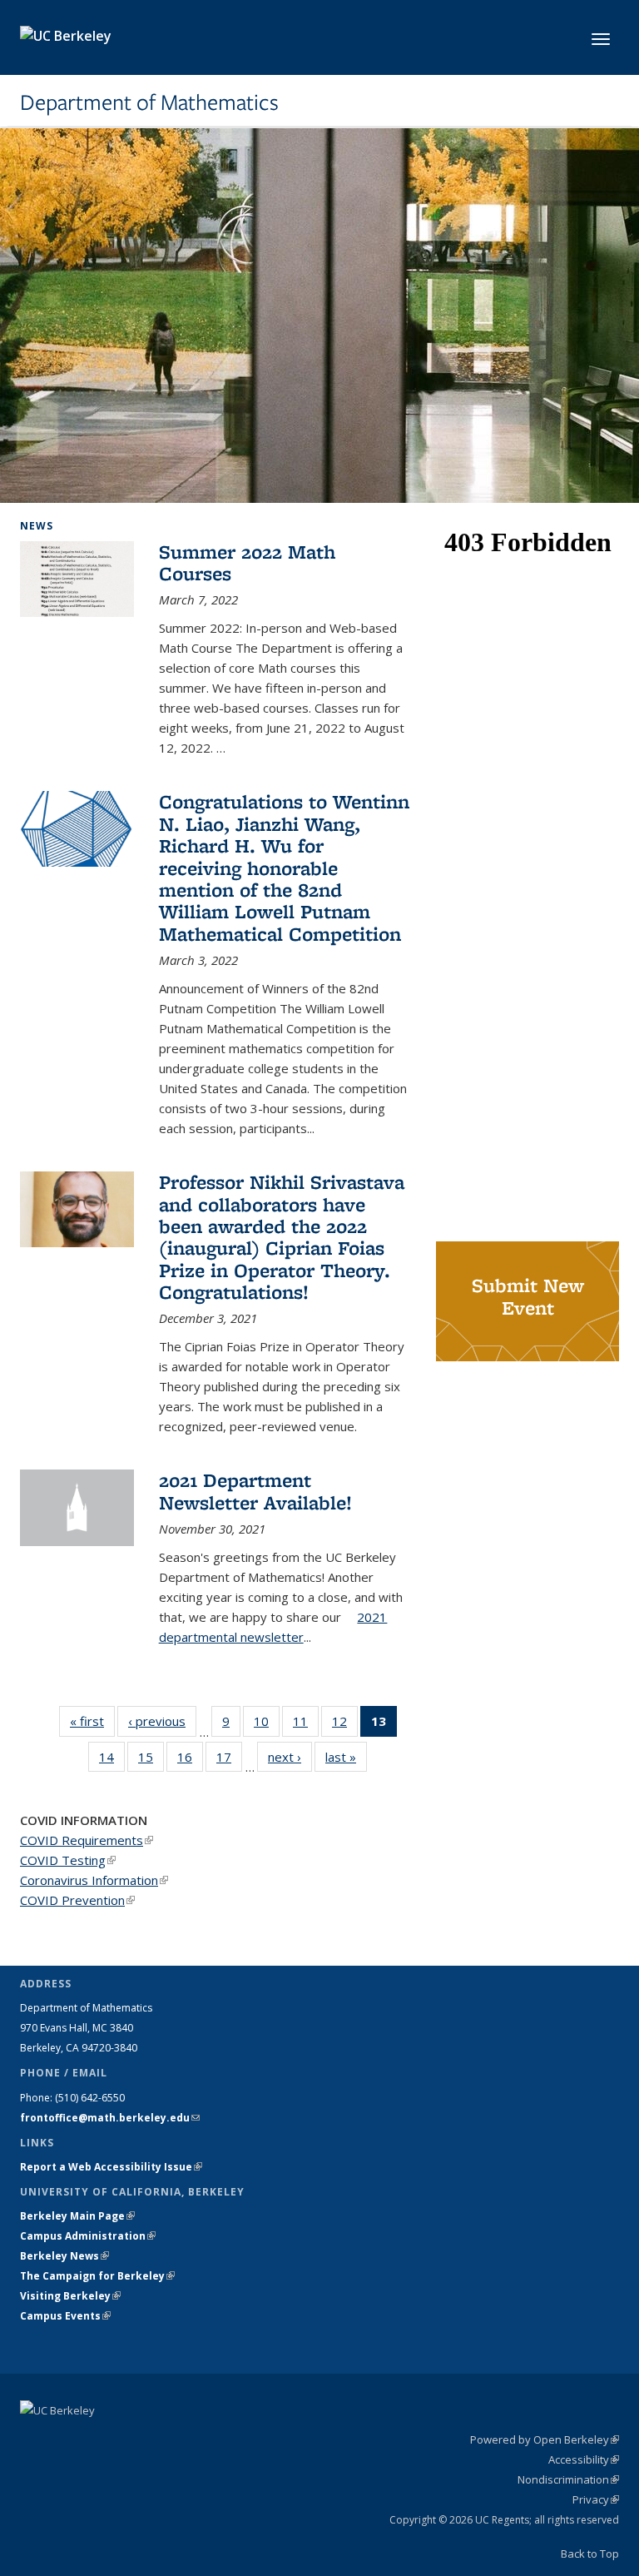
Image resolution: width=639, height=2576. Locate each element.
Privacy (596, 2499)
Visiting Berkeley (70, 2296)
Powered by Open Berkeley (545, 2439)
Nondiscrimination (568, 2479)
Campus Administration (88, 2236)
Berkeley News (64, 2256)
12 (345, 1725)
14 (112, 1760)
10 (267, 1725)
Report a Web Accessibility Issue (111, 2167)
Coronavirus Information (94, 1880)
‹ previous (162, 1721)
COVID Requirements (87, 1840)
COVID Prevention (77, 1900)
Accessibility (584, 2459)
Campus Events (65, 2316)
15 (151, 1760)
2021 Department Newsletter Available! (255, 1491)
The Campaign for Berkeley (97, 2276)
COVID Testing (68, 1860)
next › (290, 1757)
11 (306, 1725)
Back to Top (590, 2554)
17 (229, 1760)
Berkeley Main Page (77, 2216)
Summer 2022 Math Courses (247, 562)
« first (92, 1721)
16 (190, 1760)
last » (346, 1757)
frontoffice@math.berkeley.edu (110, 2118)
